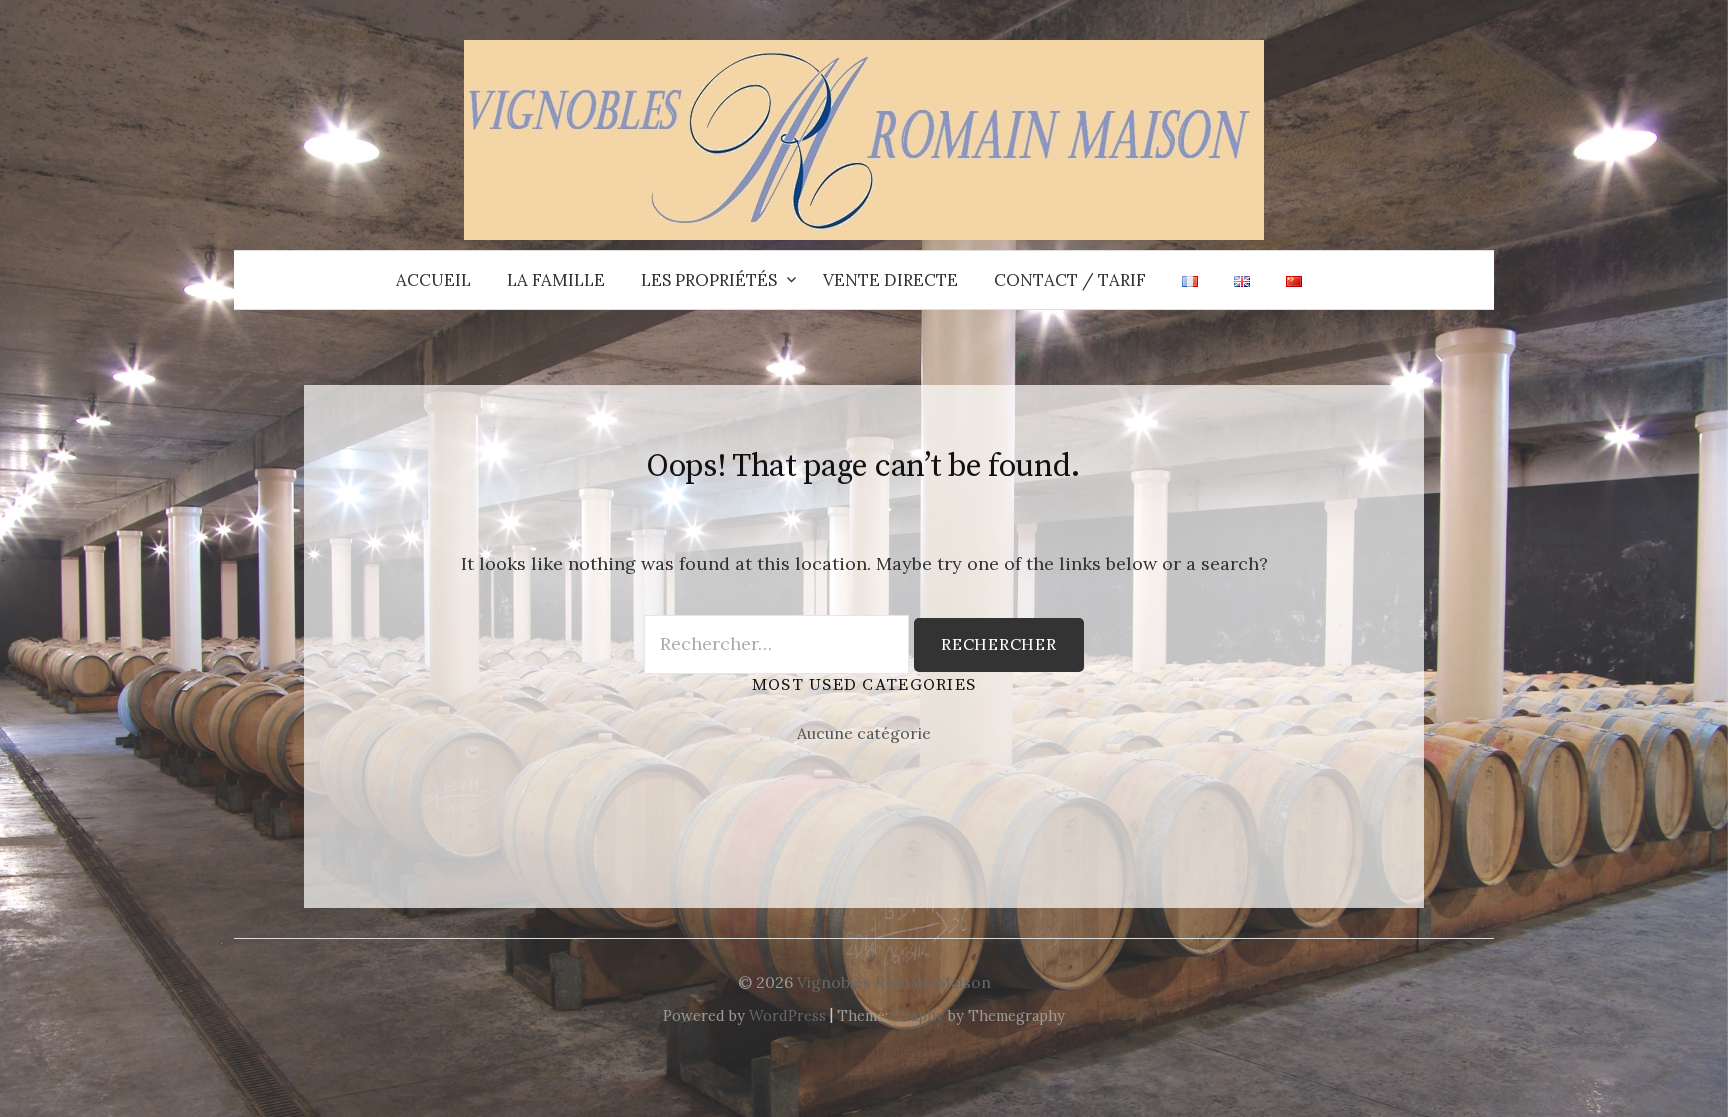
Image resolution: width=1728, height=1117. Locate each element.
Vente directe (890, 280)
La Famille (556, 280)
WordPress (787, 1015)
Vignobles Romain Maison (894, 982)
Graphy (918, 1015)
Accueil (433, 280)
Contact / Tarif (1070, 280)
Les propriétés (709, 280)
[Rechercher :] (1477, 280)
